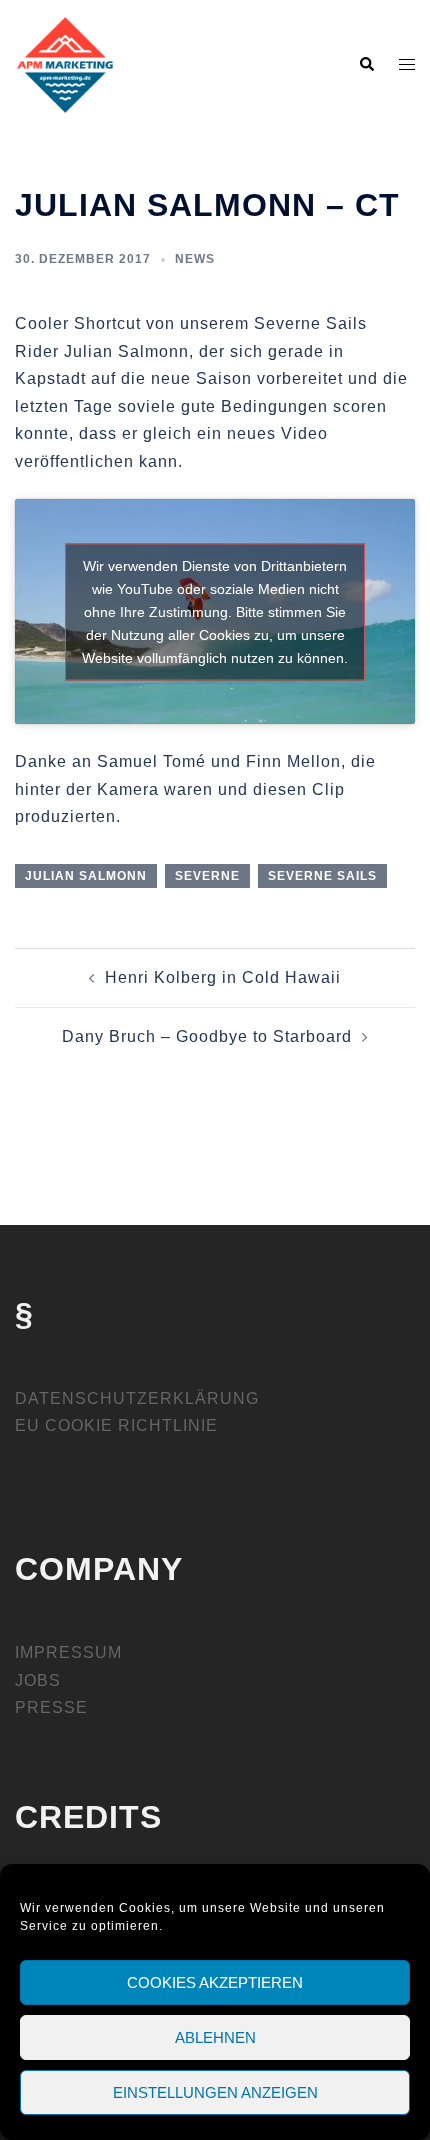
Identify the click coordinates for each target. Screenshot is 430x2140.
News (195, 259)
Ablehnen (215, 2037)
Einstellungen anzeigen (215, 2092)
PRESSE (51, 1707)
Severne (207, 876)
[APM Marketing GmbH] (65, 63)
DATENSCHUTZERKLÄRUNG (137, 1398)
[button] (366, 65)
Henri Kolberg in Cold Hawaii (223, 977)
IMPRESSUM (68, 1652)
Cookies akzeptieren (215, 1982)
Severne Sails (322, 876)
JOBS (38, 1680)
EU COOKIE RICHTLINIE (116, 1425)
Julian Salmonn (86, 876)
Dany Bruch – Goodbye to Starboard (207, 1036)
